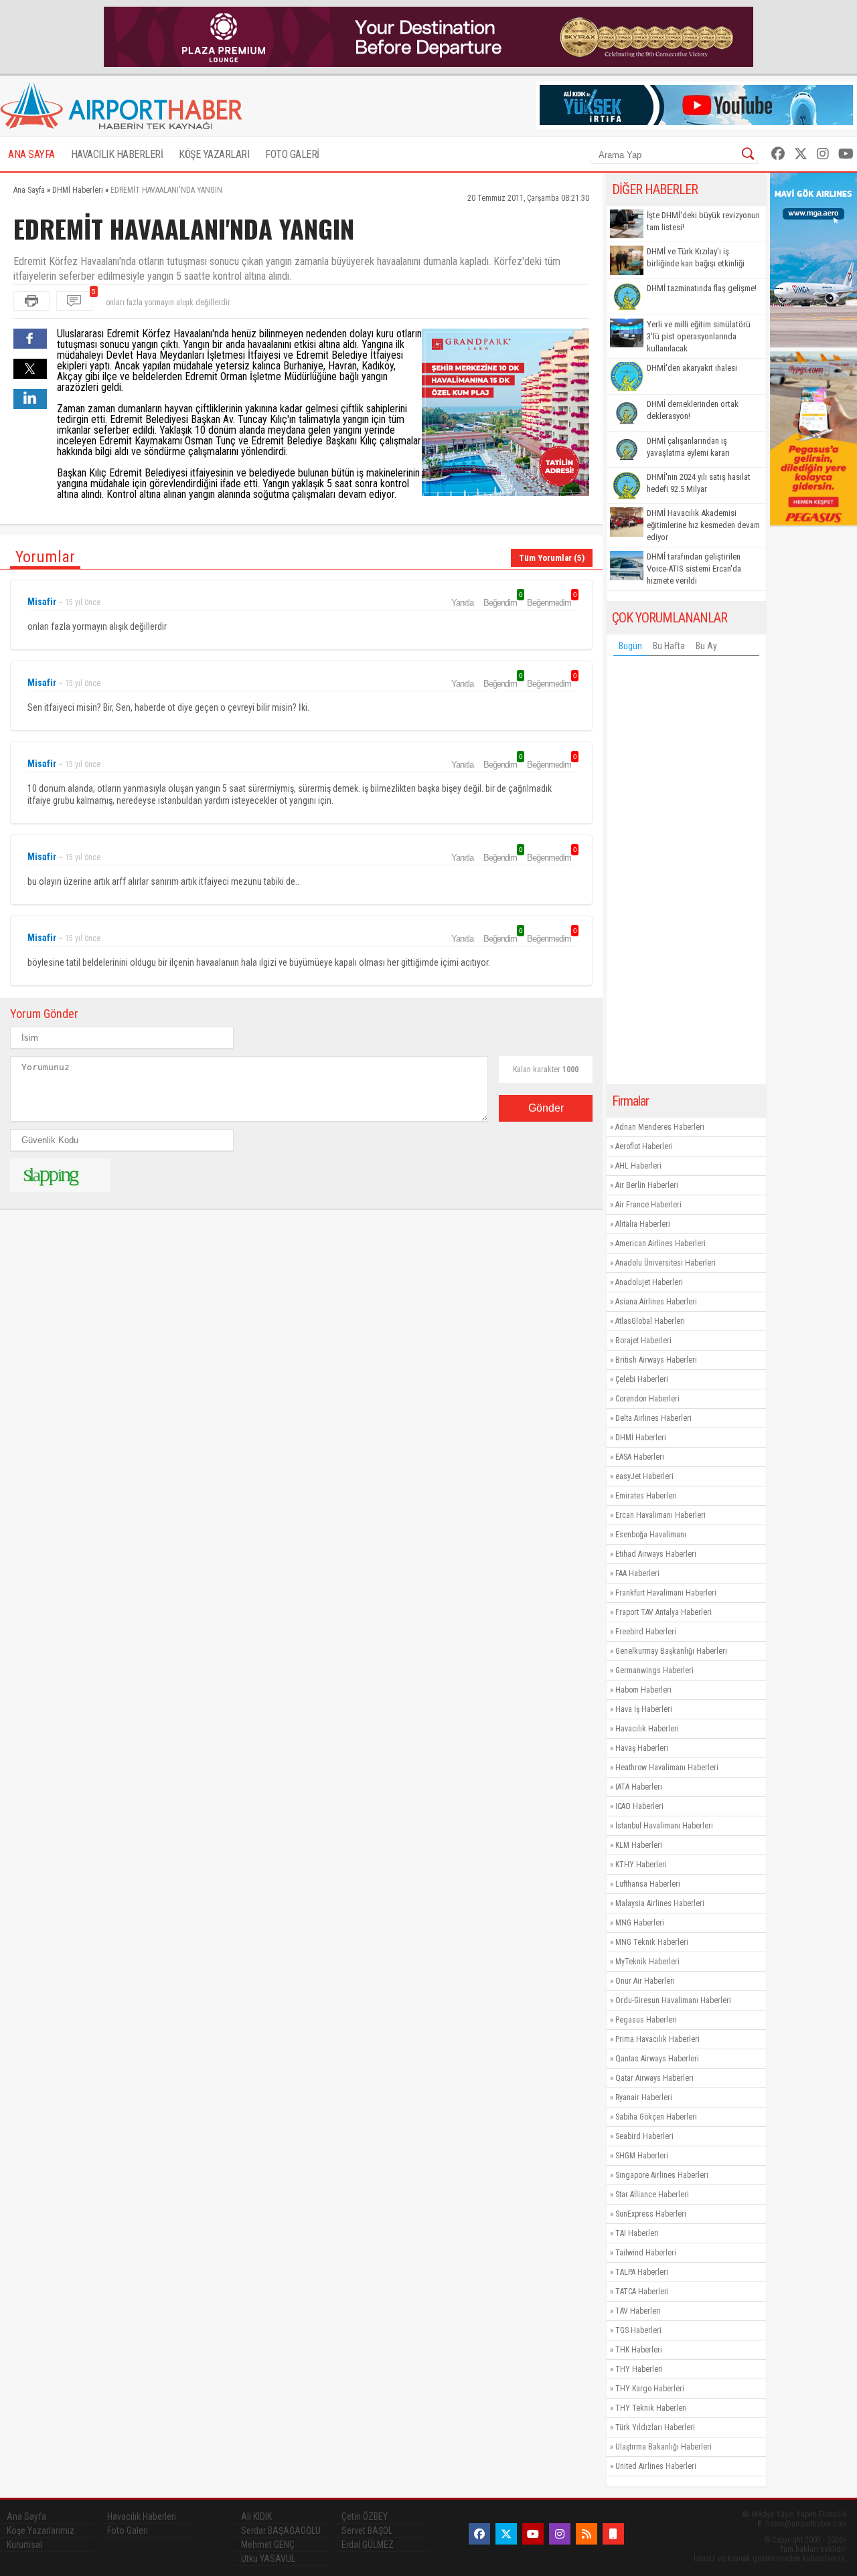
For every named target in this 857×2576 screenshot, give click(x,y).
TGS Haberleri (638, 2330)
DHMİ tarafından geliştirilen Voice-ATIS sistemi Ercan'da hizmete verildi (694, 569)
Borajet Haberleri (643, 1341)
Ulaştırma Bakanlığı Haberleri (664, 2447)
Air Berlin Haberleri (647, 1185)
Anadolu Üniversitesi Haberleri (666, 1263)
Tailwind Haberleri (646, 2253)
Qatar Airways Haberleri (654, 2078)
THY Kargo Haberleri (650, 2389)
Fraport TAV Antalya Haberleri (664, 1612)
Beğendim (502, 602)
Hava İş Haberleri (644, 1709)
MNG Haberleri (640, 1923)
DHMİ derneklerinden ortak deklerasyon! (693, 410)
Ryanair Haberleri (644, 2097)
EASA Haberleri (640, 1457)
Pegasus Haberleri (646, 2020)
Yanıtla (462, 603)
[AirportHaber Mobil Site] (613, 2534)
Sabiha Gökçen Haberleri (656, 2117)
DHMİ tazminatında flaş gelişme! (702, 288)
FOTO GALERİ (292, 154)
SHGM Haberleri (642, 2156)
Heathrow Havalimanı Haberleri (667, 1768)
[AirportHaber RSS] (587, 2534)
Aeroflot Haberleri (644, 1146)
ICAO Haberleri (639, 1806)
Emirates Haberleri (646, 1496)
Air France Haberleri (648, 1205)
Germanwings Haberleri (654, 1670)
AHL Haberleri (638, 1166)
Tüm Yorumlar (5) (552, 558)
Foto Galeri (128, 2530)
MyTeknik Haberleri (647, 1962)
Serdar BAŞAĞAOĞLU (281, 2530)
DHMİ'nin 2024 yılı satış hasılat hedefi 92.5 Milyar (699, 483)
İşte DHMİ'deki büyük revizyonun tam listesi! (703, 221)
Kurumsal (24, 2545)
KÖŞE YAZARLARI (214, 154)
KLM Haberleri (639, 1845)
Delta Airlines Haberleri (653, 1418)
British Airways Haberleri (656, 1360)
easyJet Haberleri (644, 1476)
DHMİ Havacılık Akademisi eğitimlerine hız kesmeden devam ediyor (703, 525)
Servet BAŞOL (367, 2530)
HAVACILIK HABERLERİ (117, 154)
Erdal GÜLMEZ (368, 2545)
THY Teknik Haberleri (651, 2408)
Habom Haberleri (643, 1690)
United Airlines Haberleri (656, 2466)
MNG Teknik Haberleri (652, 1942)
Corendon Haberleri (647, 1399)
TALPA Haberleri (642, 2272)
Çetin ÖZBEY (365, 2516)
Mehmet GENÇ (268, 2545)
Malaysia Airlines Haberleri (660, 1903)
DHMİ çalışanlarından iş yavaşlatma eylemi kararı (688, 447)
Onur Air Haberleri (645, 1981)
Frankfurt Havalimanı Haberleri (666, 1593)
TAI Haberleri (637, 2233)
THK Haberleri (639, 2350)
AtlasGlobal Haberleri (650, 1321)
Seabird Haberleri (644, 2136)
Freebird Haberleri (646, 1632)
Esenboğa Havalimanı (651, 1535)
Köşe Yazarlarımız (41, 2530)
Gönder (546, 1108)
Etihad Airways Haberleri (656, 1554)
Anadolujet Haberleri (649, 1282)
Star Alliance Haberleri (652, 2195)
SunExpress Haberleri (651, 2214)
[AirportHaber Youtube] (846, 154)
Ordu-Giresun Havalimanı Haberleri (673, 2000)
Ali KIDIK (256, 2516)
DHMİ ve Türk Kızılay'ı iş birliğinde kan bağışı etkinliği (696, 257)
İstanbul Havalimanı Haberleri (664, 1826)
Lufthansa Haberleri (648, 1884)
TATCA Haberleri (642, 2292)
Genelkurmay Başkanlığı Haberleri (671, 1651)
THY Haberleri (639, 2369)
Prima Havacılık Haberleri (657, 2039)
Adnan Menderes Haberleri (660, 1127)
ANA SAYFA (31, 154)
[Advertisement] (686, 873)
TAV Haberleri (638, 2311)
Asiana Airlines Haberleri (656, 1302)
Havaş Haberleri (642, 1748)
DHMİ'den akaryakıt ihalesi (692, 368)
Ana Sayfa (26, 2516)
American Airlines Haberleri (660, 1243)
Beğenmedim (551, 602)
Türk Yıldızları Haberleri (655, 2427)
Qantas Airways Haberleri (657, 2059)
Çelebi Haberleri (642, 1379)
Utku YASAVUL (268, 2559)
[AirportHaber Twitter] (801, 154)
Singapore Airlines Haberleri (662, 2175)
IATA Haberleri (639, 1787)
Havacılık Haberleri (647, 1729)
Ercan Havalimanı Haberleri (660, 1515)
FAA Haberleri (637, 1573)
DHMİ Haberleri (641, 1438)
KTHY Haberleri (641, 1865)
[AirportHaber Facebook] (778, 154)
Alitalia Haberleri (643, 1224)
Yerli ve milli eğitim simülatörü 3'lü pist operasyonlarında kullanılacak (699, 336)
